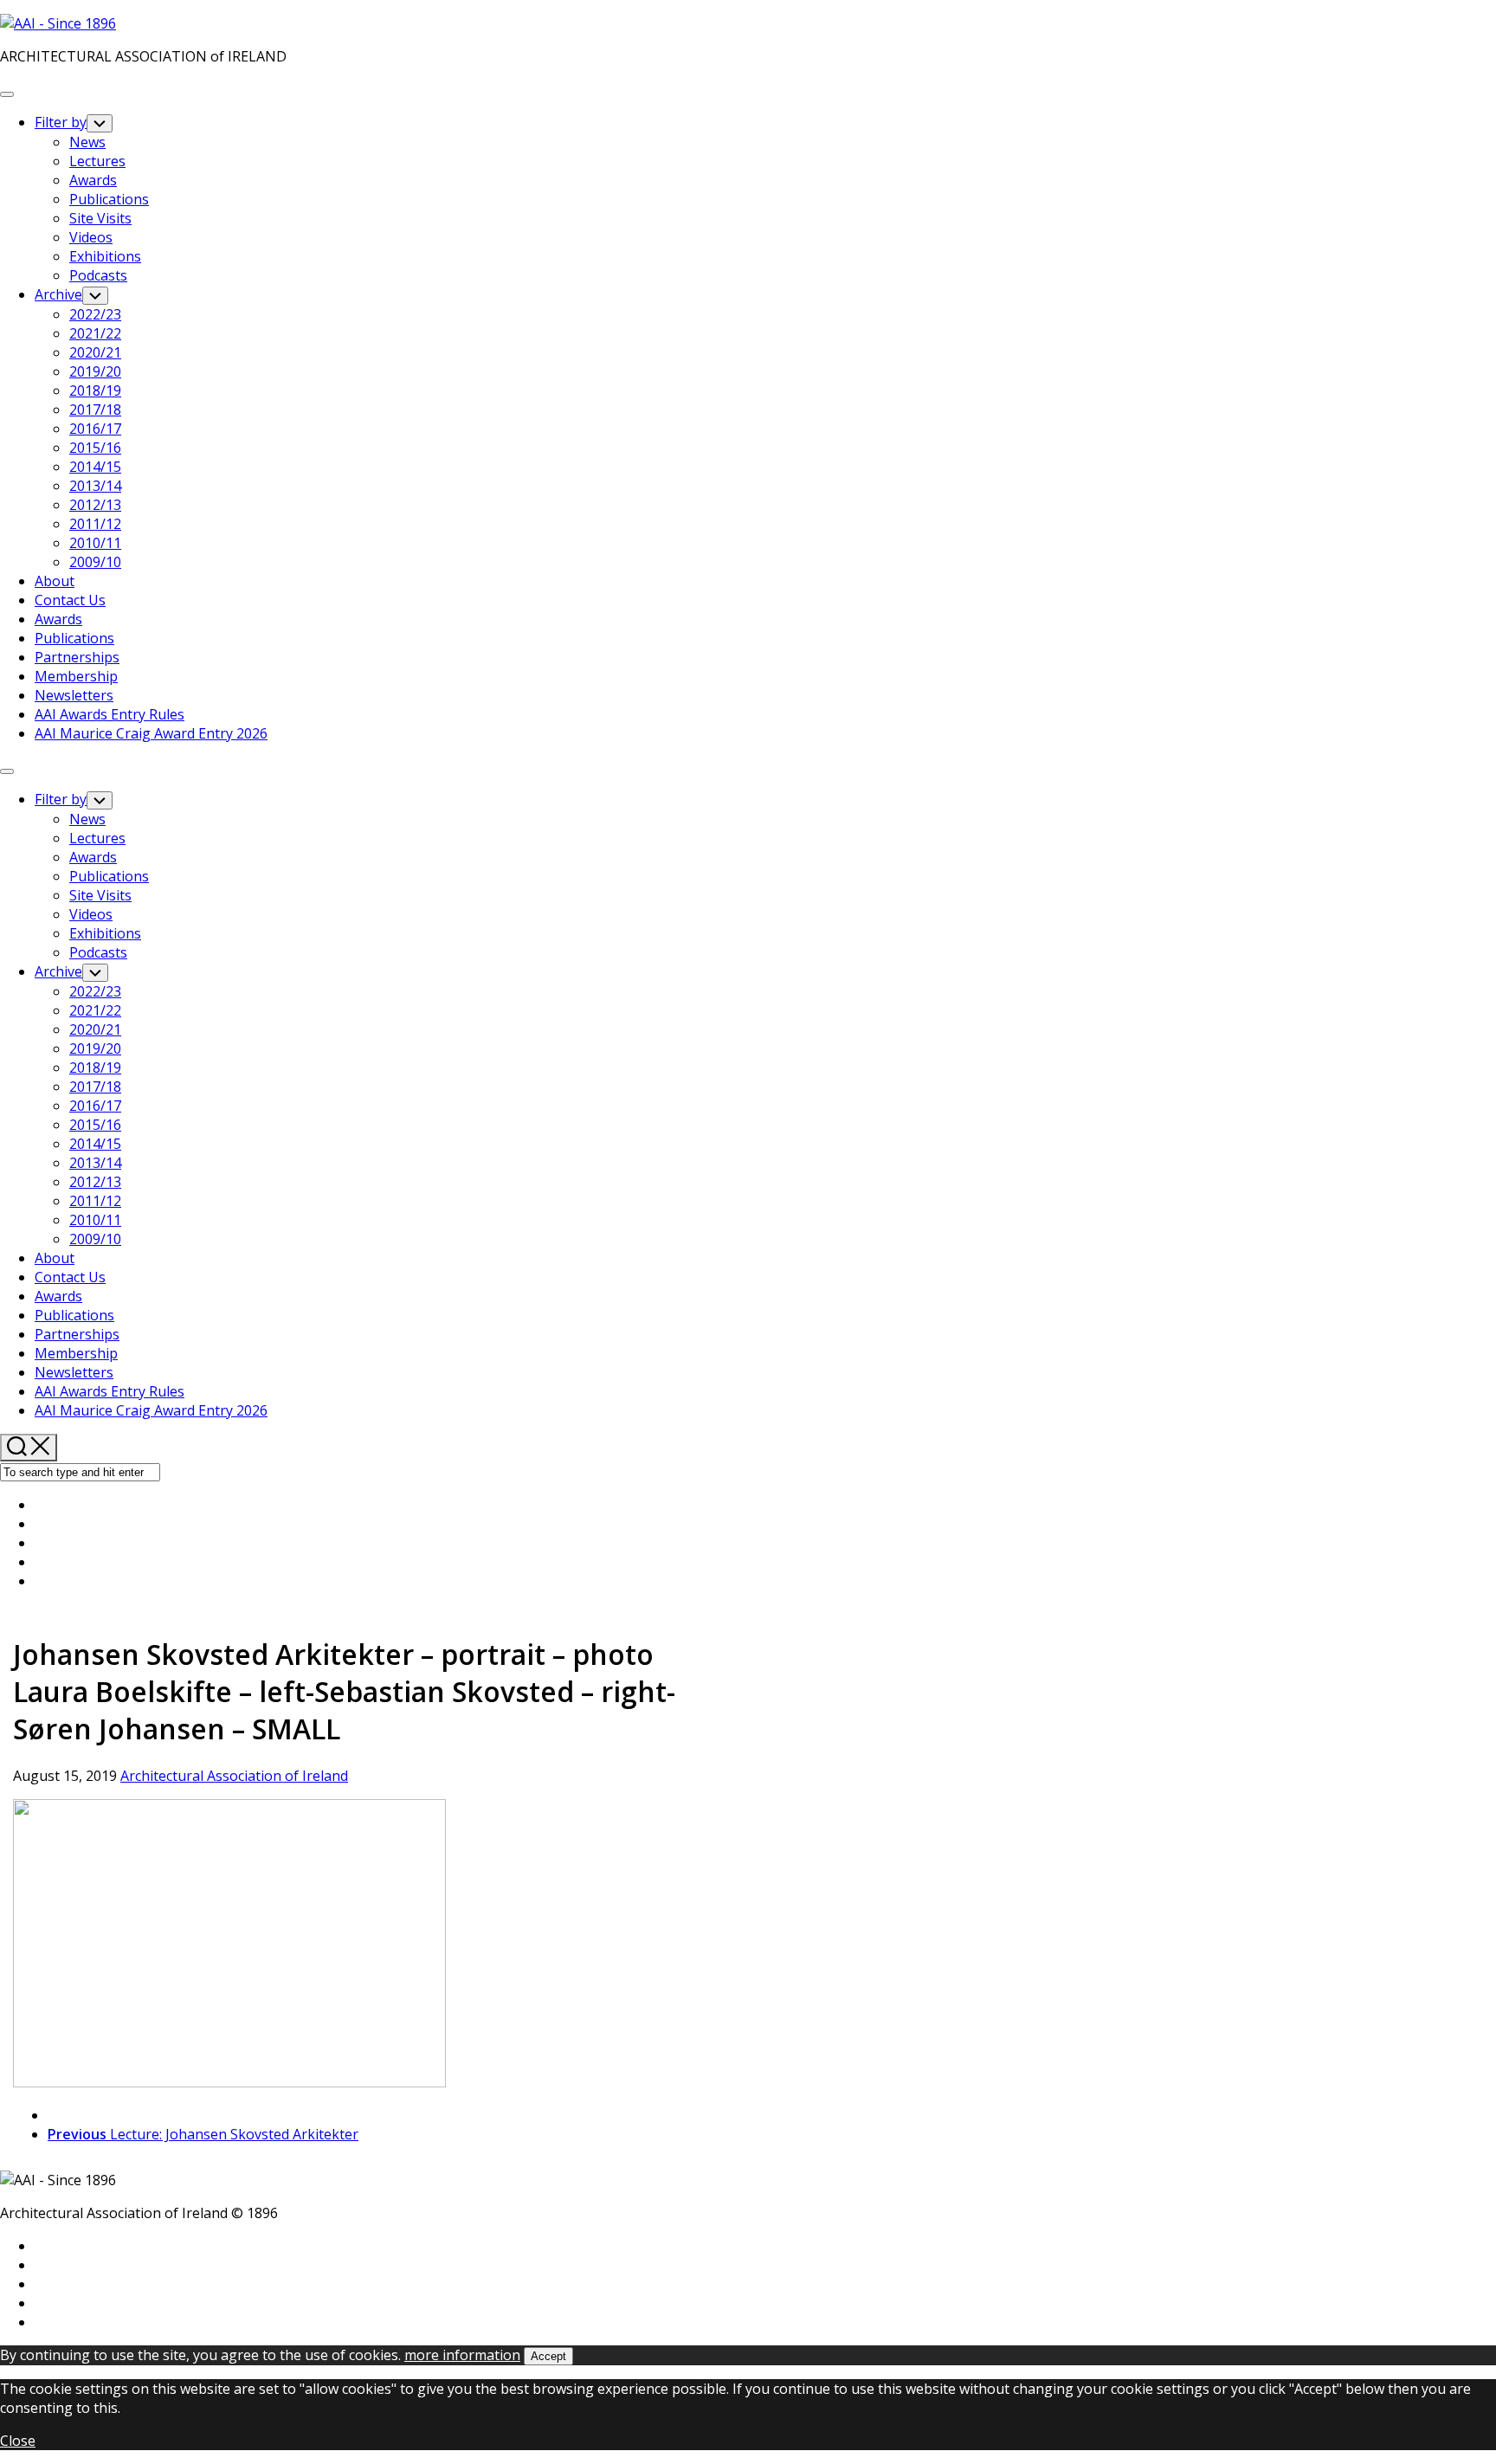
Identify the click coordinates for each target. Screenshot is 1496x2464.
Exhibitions (105, 256)
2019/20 (95, 371)
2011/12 (95, 524)
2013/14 (95, 486)
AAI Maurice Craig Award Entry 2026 (151, 733)
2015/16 (95, 448)
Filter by (61, 122)
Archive (58, 294)
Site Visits (100, 218)
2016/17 (95, 429)
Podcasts (98, 275)
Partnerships (77, 657)
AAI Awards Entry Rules (110, 714)
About (55, 581)
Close (18, 2441)
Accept (548, 2356)
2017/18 (95, 410)
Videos (91, 237)
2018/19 (95, 390)
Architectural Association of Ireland (234, 1776)
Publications (109, 199)
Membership (76, 676)
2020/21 (95, 352)
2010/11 (95, 543)
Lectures (97, 161)
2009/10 (95, 562)
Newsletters (74, 695)
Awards (93, 180)
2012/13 (95, 505)
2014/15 (95, 467)
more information (462, 2355)
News (87, 142)
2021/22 (95, 333)
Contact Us (70, 600)
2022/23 (95, 314)
